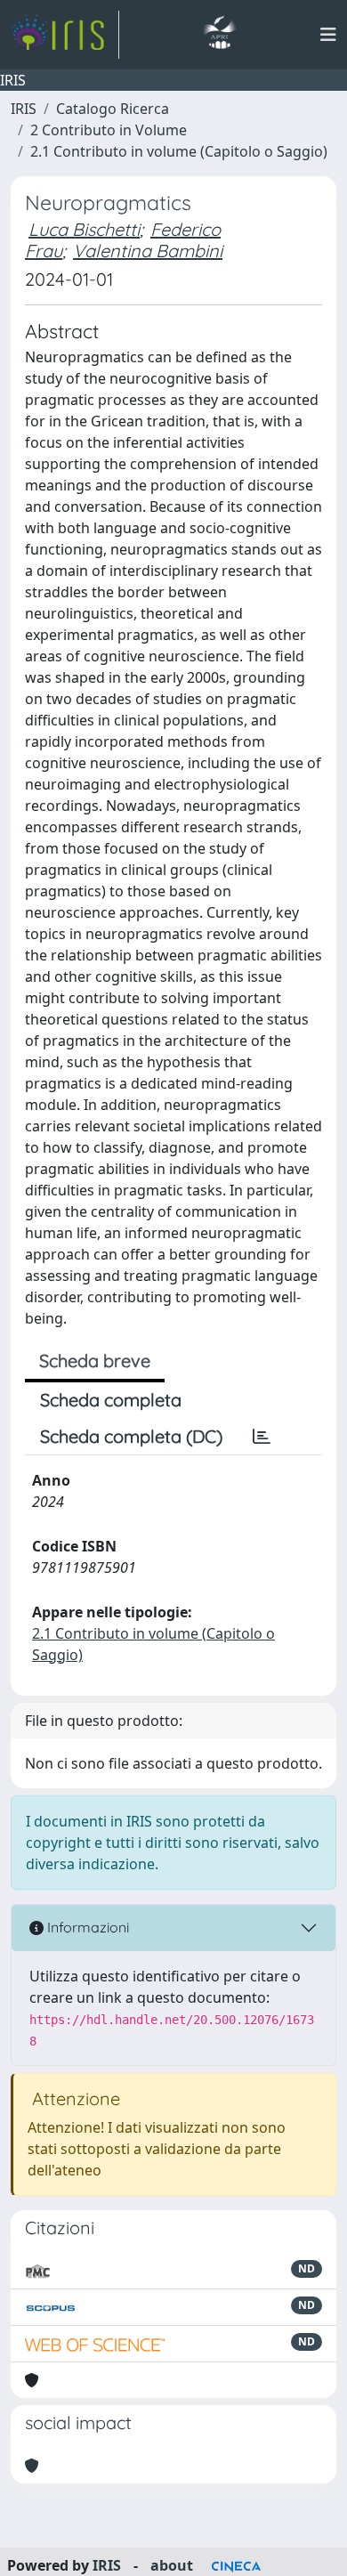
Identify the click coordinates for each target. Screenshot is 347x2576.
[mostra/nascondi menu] (328, 35)
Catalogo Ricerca (113, 109)
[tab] (262, 1437)
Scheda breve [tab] (95, 1361)
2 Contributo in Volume (109, 130)
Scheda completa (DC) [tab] (131, 1436)
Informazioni (86, 1927)
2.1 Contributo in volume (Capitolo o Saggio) (179, 151)
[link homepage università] (219, 35)
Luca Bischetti (84, 229)
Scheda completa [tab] (111, 1400)
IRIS (24, 109)
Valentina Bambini (148, 251)
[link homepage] (65, 35)
